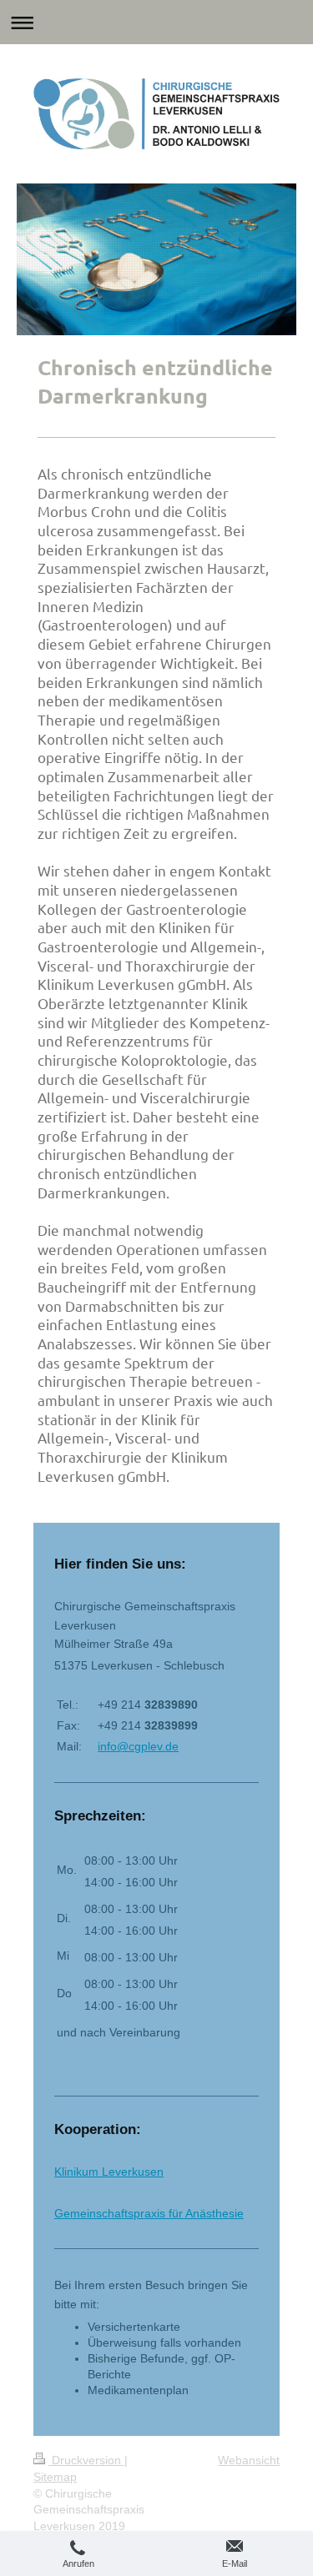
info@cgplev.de (138, 1746)
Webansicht (249, 2460)
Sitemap (55, 2477)
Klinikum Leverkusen (109, 2172)
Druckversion (86, 2460)
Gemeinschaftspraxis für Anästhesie (149, 2213)
